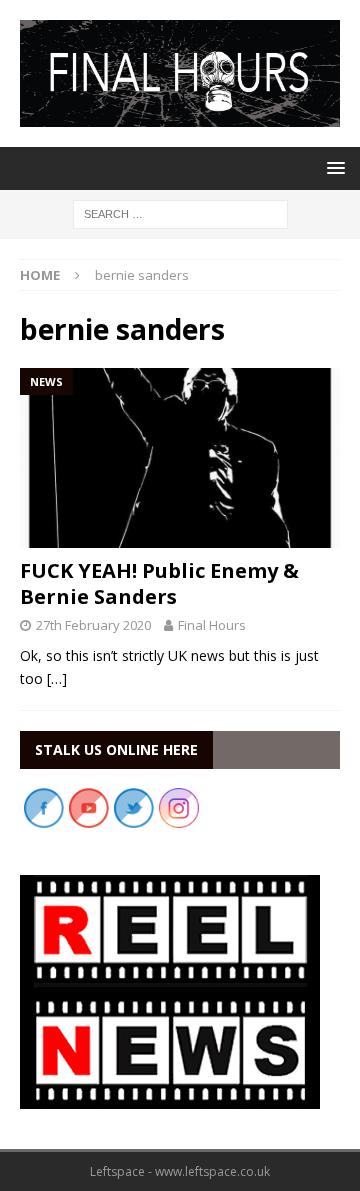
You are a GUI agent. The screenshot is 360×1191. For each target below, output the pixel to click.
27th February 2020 (93, 625)
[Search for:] (180, 212)
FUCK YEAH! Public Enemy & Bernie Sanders (159, 583)
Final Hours (212, 625)
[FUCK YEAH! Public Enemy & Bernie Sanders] (180, 458)
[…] (57, 678)
